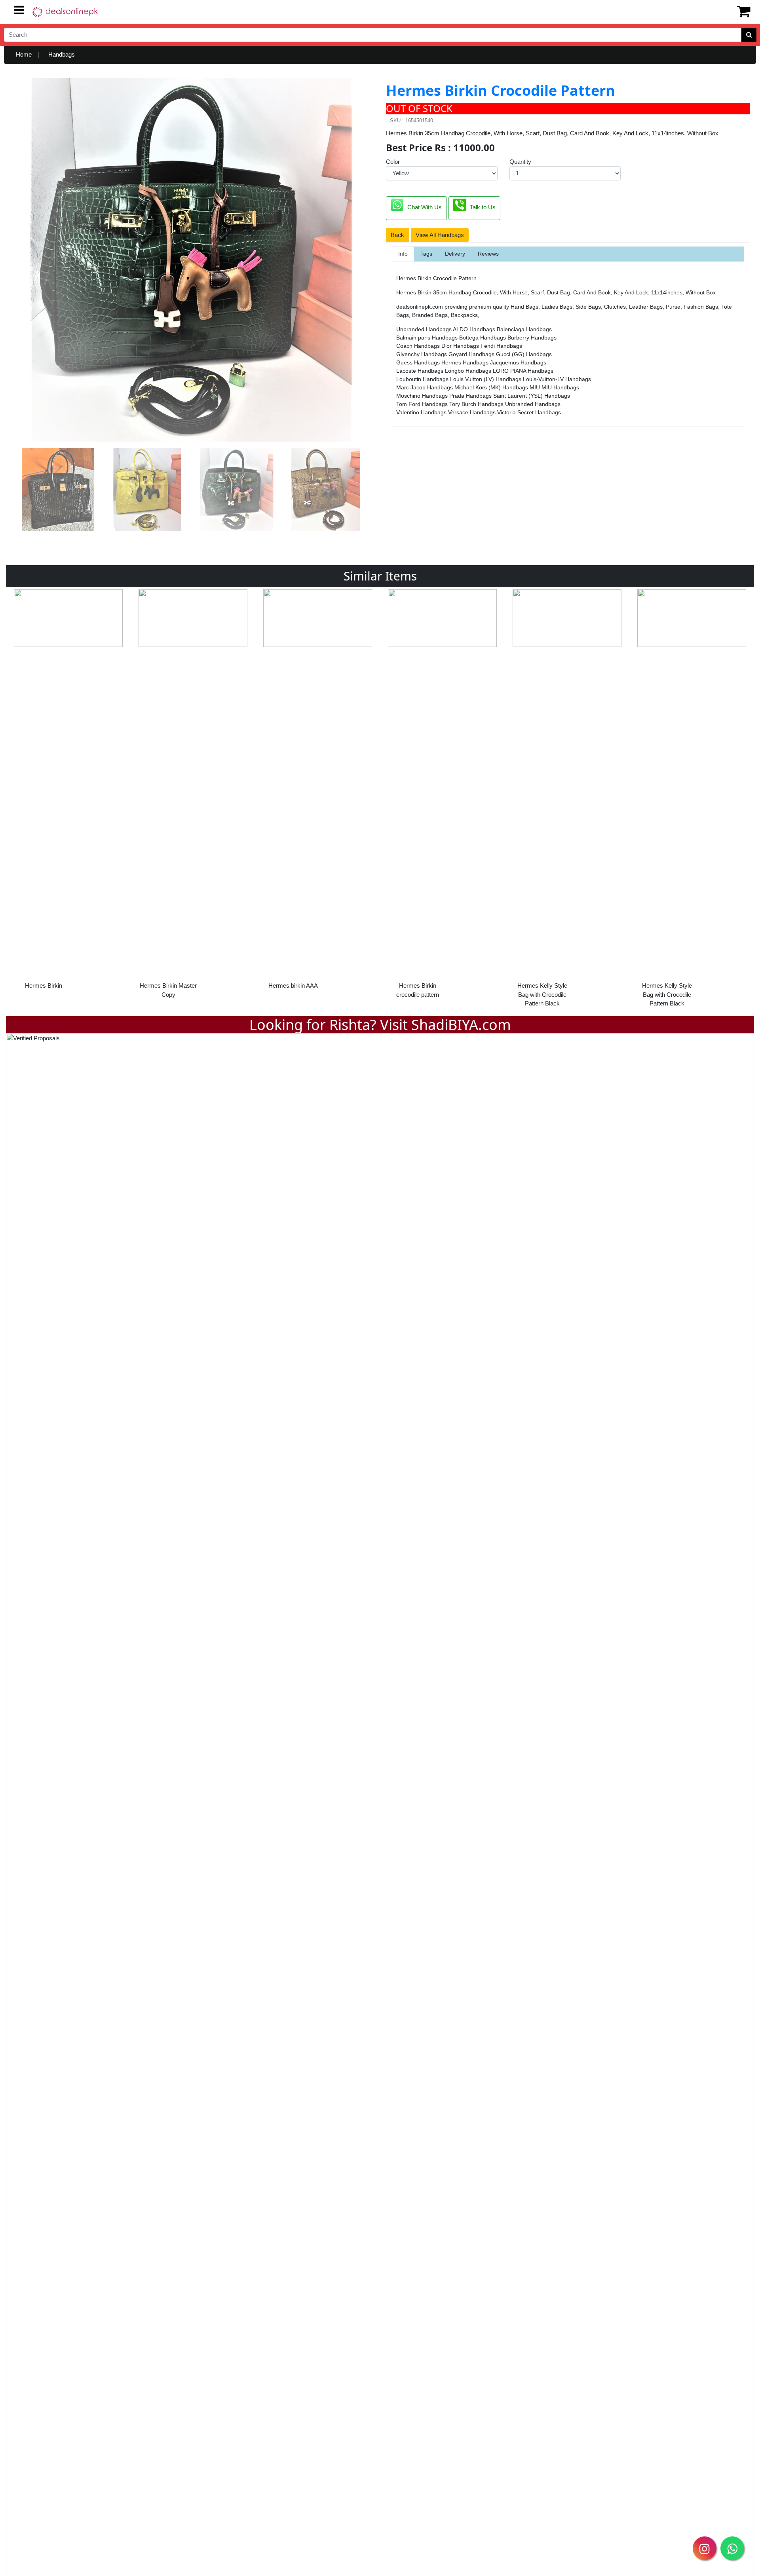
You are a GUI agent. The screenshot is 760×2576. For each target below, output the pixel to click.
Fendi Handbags (501, 346)
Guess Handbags (419, 362)
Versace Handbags (473, 412)
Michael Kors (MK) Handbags (492, 387)
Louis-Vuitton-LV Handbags (557, 379)
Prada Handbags (471, 396)
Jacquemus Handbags (518, 362)
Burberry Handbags (532, 338)
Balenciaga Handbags (524, 329)
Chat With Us (425, 208)
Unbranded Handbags (425, 329)
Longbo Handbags (469, 371)
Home (24, 54)
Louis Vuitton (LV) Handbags (486, 379)
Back (397, 235)
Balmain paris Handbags (428, 338)
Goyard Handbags (472, 354)
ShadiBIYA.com (461, 1025)
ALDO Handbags (475, 329)
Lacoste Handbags (421, 371)
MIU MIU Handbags (554, 387)
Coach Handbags (419, 346)
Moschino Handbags (423, 396)
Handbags (62, 54)
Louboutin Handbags (423, 379)
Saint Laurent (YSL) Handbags (532, 396)
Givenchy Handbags (422, 354)
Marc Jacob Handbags (425, 387)
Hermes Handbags (466, 362)
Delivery (455, 254)
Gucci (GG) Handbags (524, 354)
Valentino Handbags (422, 412)
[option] (68, 796)
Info (403, 254)
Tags (426, 254)
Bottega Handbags (483, 338)
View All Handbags (440, 235)
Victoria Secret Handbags (529, 412)
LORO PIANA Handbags (523, 371)
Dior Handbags (461, 346)
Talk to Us (483, 208)
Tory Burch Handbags (477, 404)
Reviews (488, 254)
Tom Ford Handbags (423, 404)
